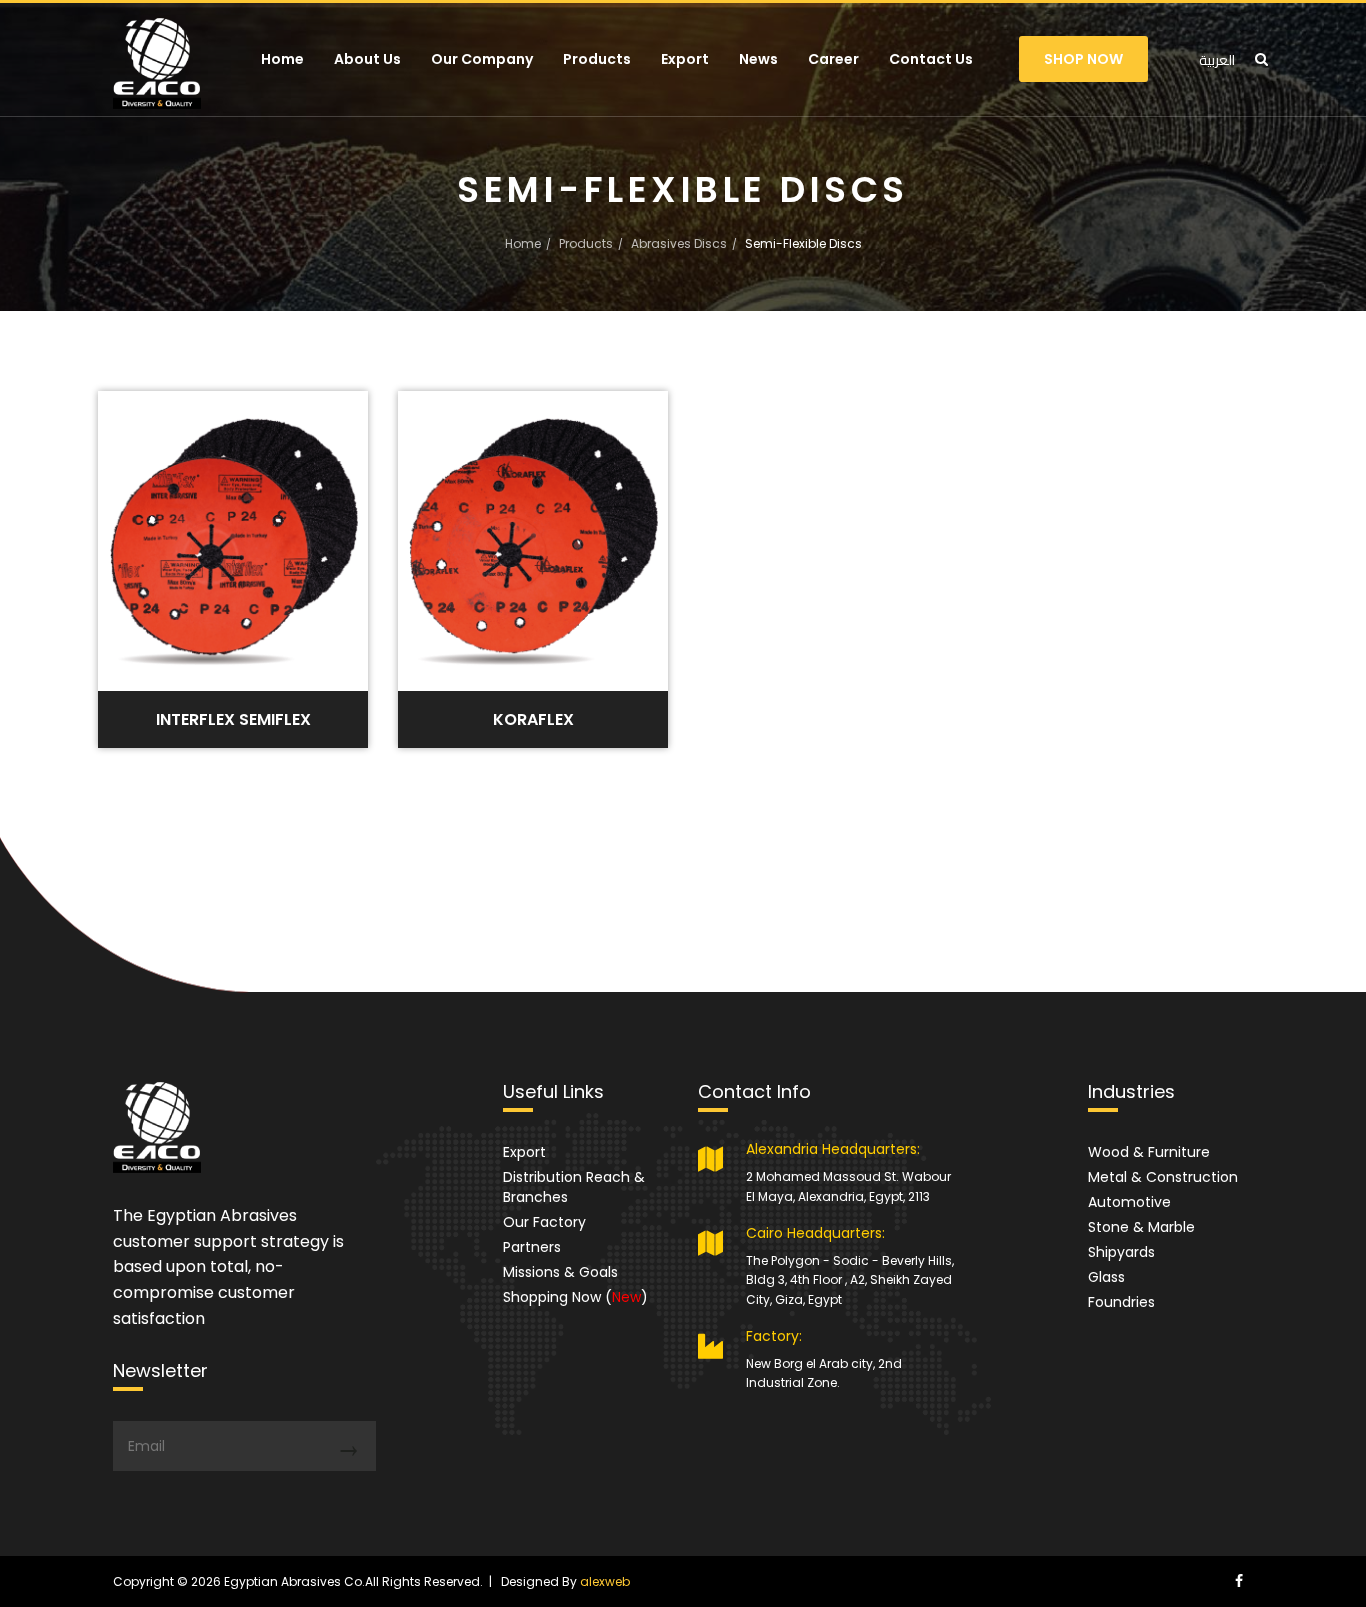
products (586, 243)
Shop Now (1083, 59)
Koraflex (533, 719)
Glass (1106, 1277)
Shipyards (1121, 1252)
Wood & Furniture (1149, 1152)
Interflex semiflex (233, 719)
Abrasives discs (679, 243)
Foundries (1121, 1302)
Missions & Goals (560, 1272)
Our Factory (544, 1222)
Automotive (1129, 1202)
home (523, 243)
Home (282, 59)
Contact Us (931, 59)
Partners (532, 1247)
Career (833, 59)
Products (597, 59)
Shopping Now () (575, 1297)
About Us (367, 59)
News (758, 59)
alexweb (605, 1581)
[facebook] (1239, 1581)
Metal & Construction (1163, 1177)
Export (685, 59)
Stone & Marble (1141, 1227)
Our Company (482, 59)
